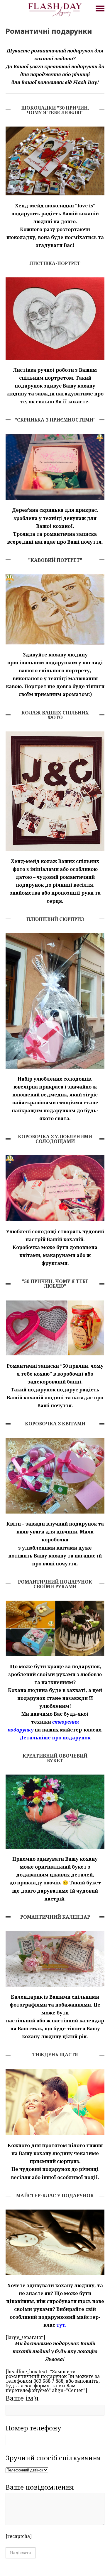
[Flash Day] (55, 9)
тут (61, 2325)
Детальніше (35, 1738)
